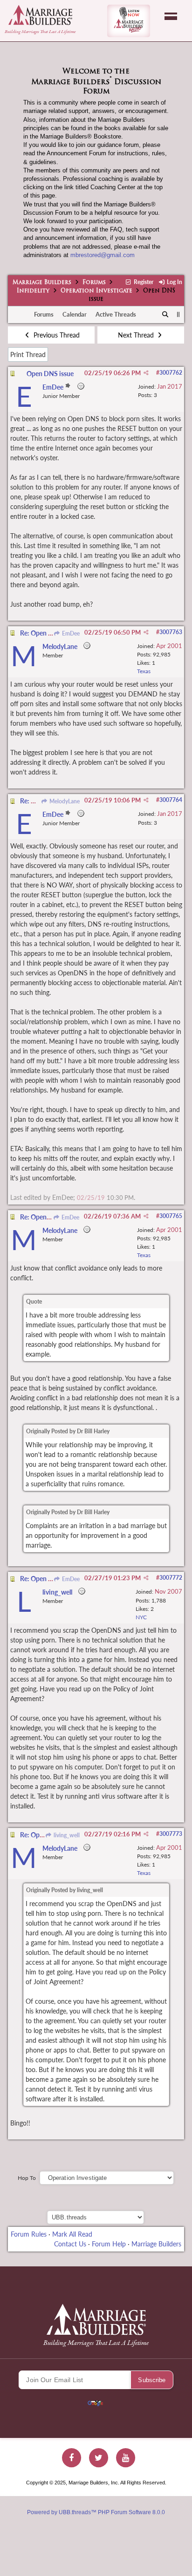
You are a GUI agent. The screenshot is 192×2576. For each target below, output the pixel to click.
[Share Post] (146, 373)
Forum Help (109, 2244)
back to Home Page (40, 15)
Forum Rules (29, 2234)
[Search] (166, 315)
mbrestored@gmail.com (103, 255)
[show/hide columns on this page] (178, 314)
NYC (141, 1617)
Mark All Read (72, 2234)
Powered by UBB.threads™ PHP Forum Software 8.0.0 (96, 2512)
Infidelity (33, 291)
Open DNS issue (50, 374)
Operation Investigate (96, 291)
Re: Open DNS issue (49, 633)
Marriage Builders (42, 283)
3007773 (171, 1834)
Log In (174, 282)
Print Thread (28, 354)
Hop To (27, 2178)
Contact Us (70, 2244)
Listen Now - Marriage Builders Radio (129, 21)
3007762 (171, 373)
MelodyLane (64, 801)
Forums (94, 283)
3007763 (171, 632)
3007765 (171, 1216)
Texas (144, 671)
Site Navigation (171, 16)
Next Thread (137, 335)
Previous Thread (56, 335)
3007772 (171, 1578)
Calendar (75, 314)
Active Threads (116, 314)
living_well (66, 1835)
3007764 (171, 800)
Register (143, 282)
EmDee (70, 633)
